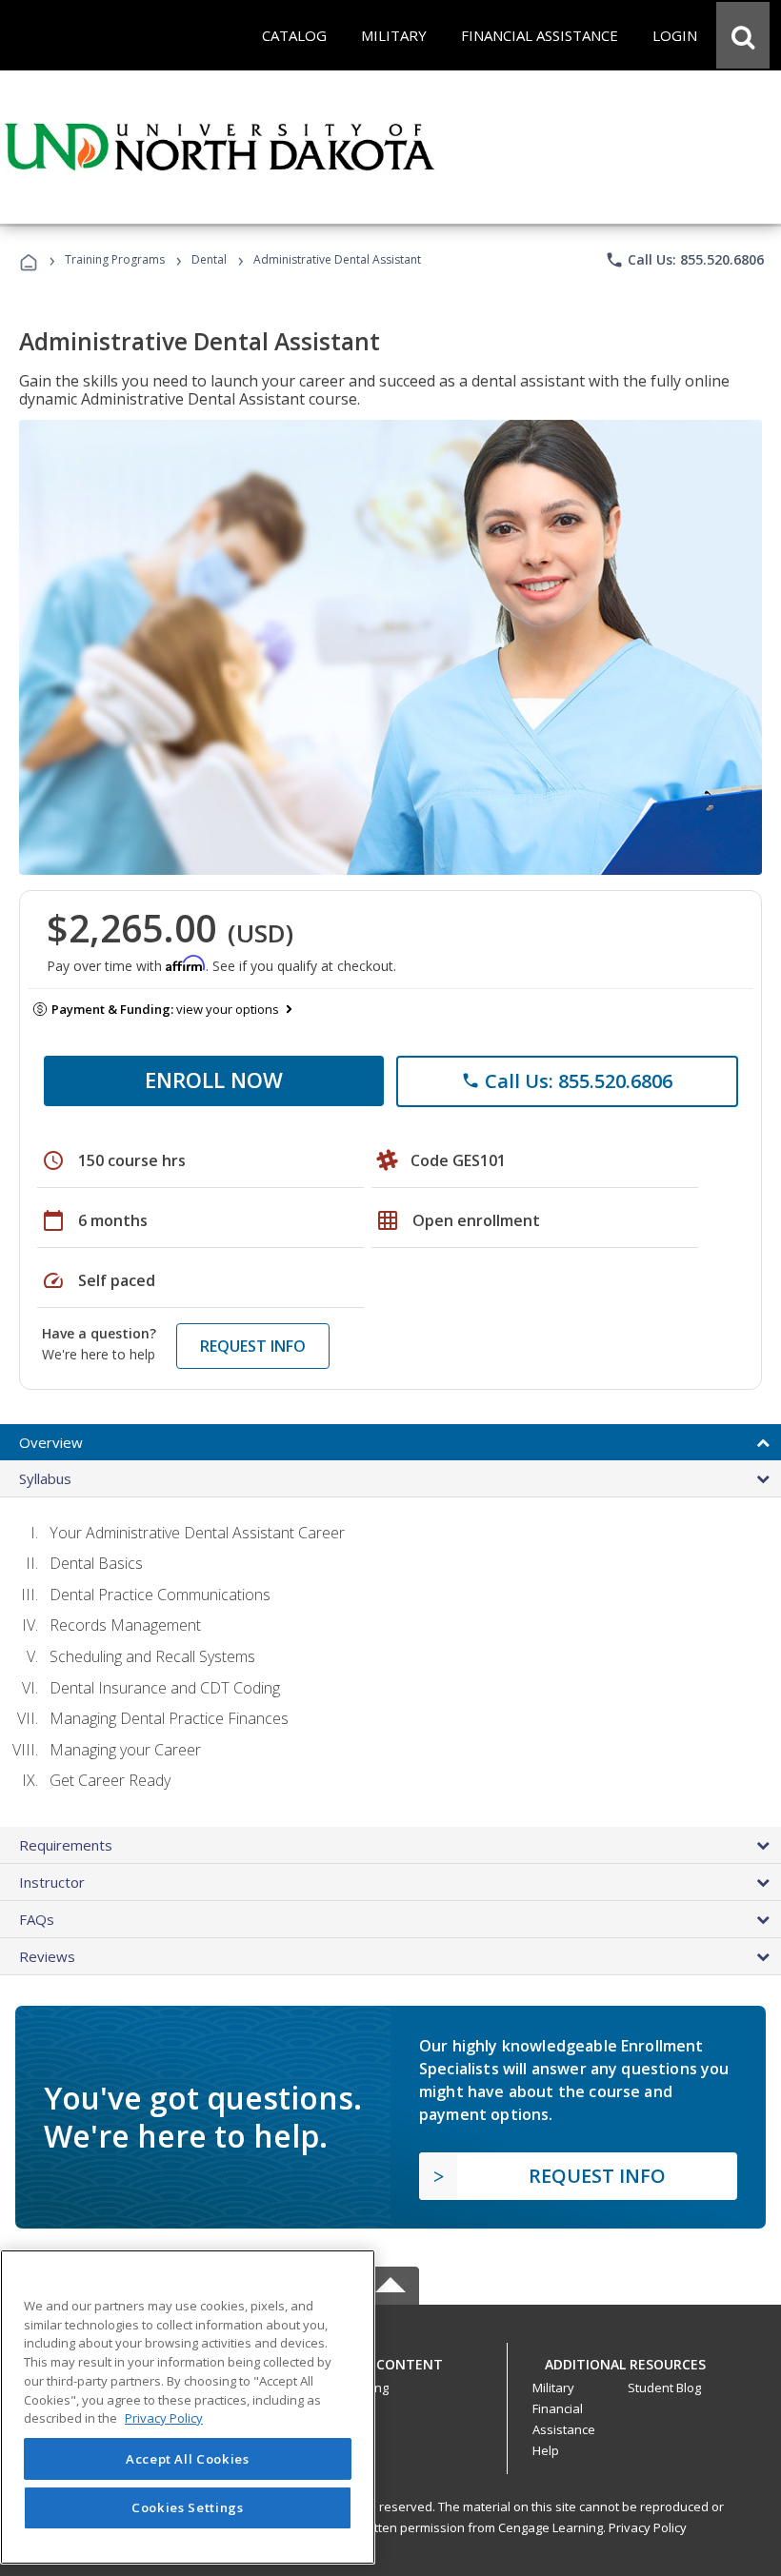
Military (553, 2388)
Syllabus (45, 1478)
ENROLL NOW (214, 1080)
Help (546, 2450)
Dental (209, 259)
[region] (188, 2407)
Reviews (47, 1956)
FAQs (37, 1919)
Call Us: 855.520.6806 (684, 260)
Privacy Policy (648, 2527)
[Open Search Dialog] (743, 35)
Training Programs (115, 259)
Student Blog (664, 2388)
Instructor (52, 1882)
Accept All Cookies (188, 2459)
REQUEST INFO (253, 1346)
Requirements (66, 1845)
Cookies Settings (188, 2507)
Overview (51, 1442)
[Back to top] (390, 2359)
